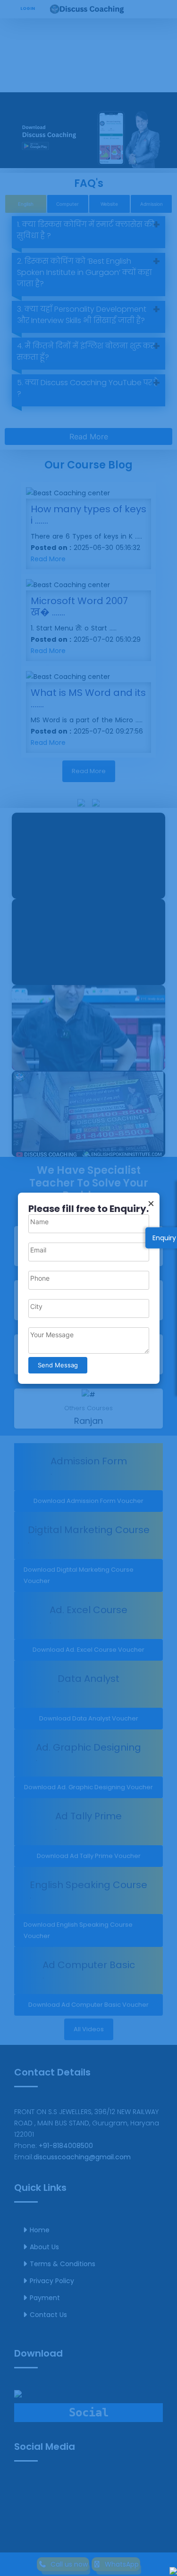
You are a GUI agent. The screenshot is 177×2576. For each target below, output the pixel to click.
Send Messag (58, 1365)
